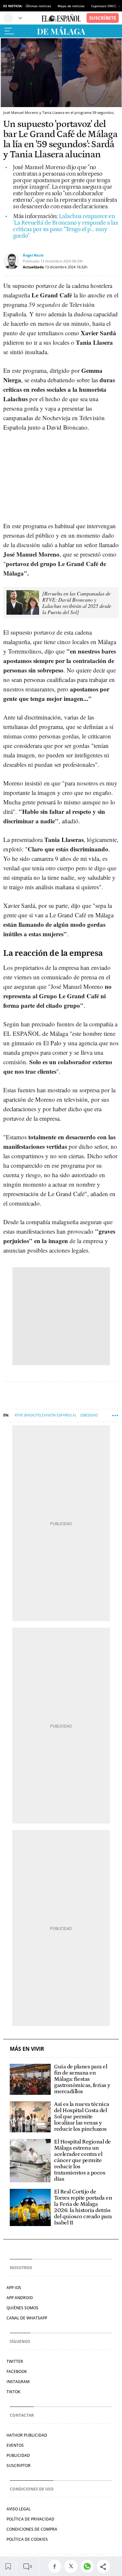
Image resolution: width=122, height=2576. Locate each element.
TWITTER (15, 2361)
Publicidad (18, 2455)
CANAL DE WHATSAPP (27, 2318)
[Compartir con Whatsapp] (89, 2566)
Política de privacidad (30, 2519)
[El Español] (61, 18)
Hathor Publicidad (27, 2435)
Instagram (18, 2382)
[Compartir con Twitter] (73, 2566)
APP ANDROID (20, 2298)
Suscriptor (19, 2465)
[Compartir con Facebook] (56, 2566)
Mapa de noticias (71, 6)
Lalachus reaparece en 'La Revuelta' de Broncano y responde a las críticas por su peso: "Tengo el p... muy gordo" (65, 226)
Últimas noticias (38, 6)
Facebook (17, 2371)
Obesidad (89, 1415)
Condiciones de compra (32, 2529)
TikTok (14, 2392)
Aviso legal (19, 2509)
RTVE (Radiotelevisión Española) (45, 1415)
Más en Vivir (27, 2049)
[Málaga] (61, 31)
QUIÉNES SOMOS (22, 2308)
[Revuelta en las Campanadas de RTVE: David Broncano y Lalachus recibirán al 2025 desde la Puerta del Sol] (77, 603)
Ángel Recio (33, 255)
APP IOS (14, 2288)
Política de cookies (27, 2539)
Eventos (15, 2445)
